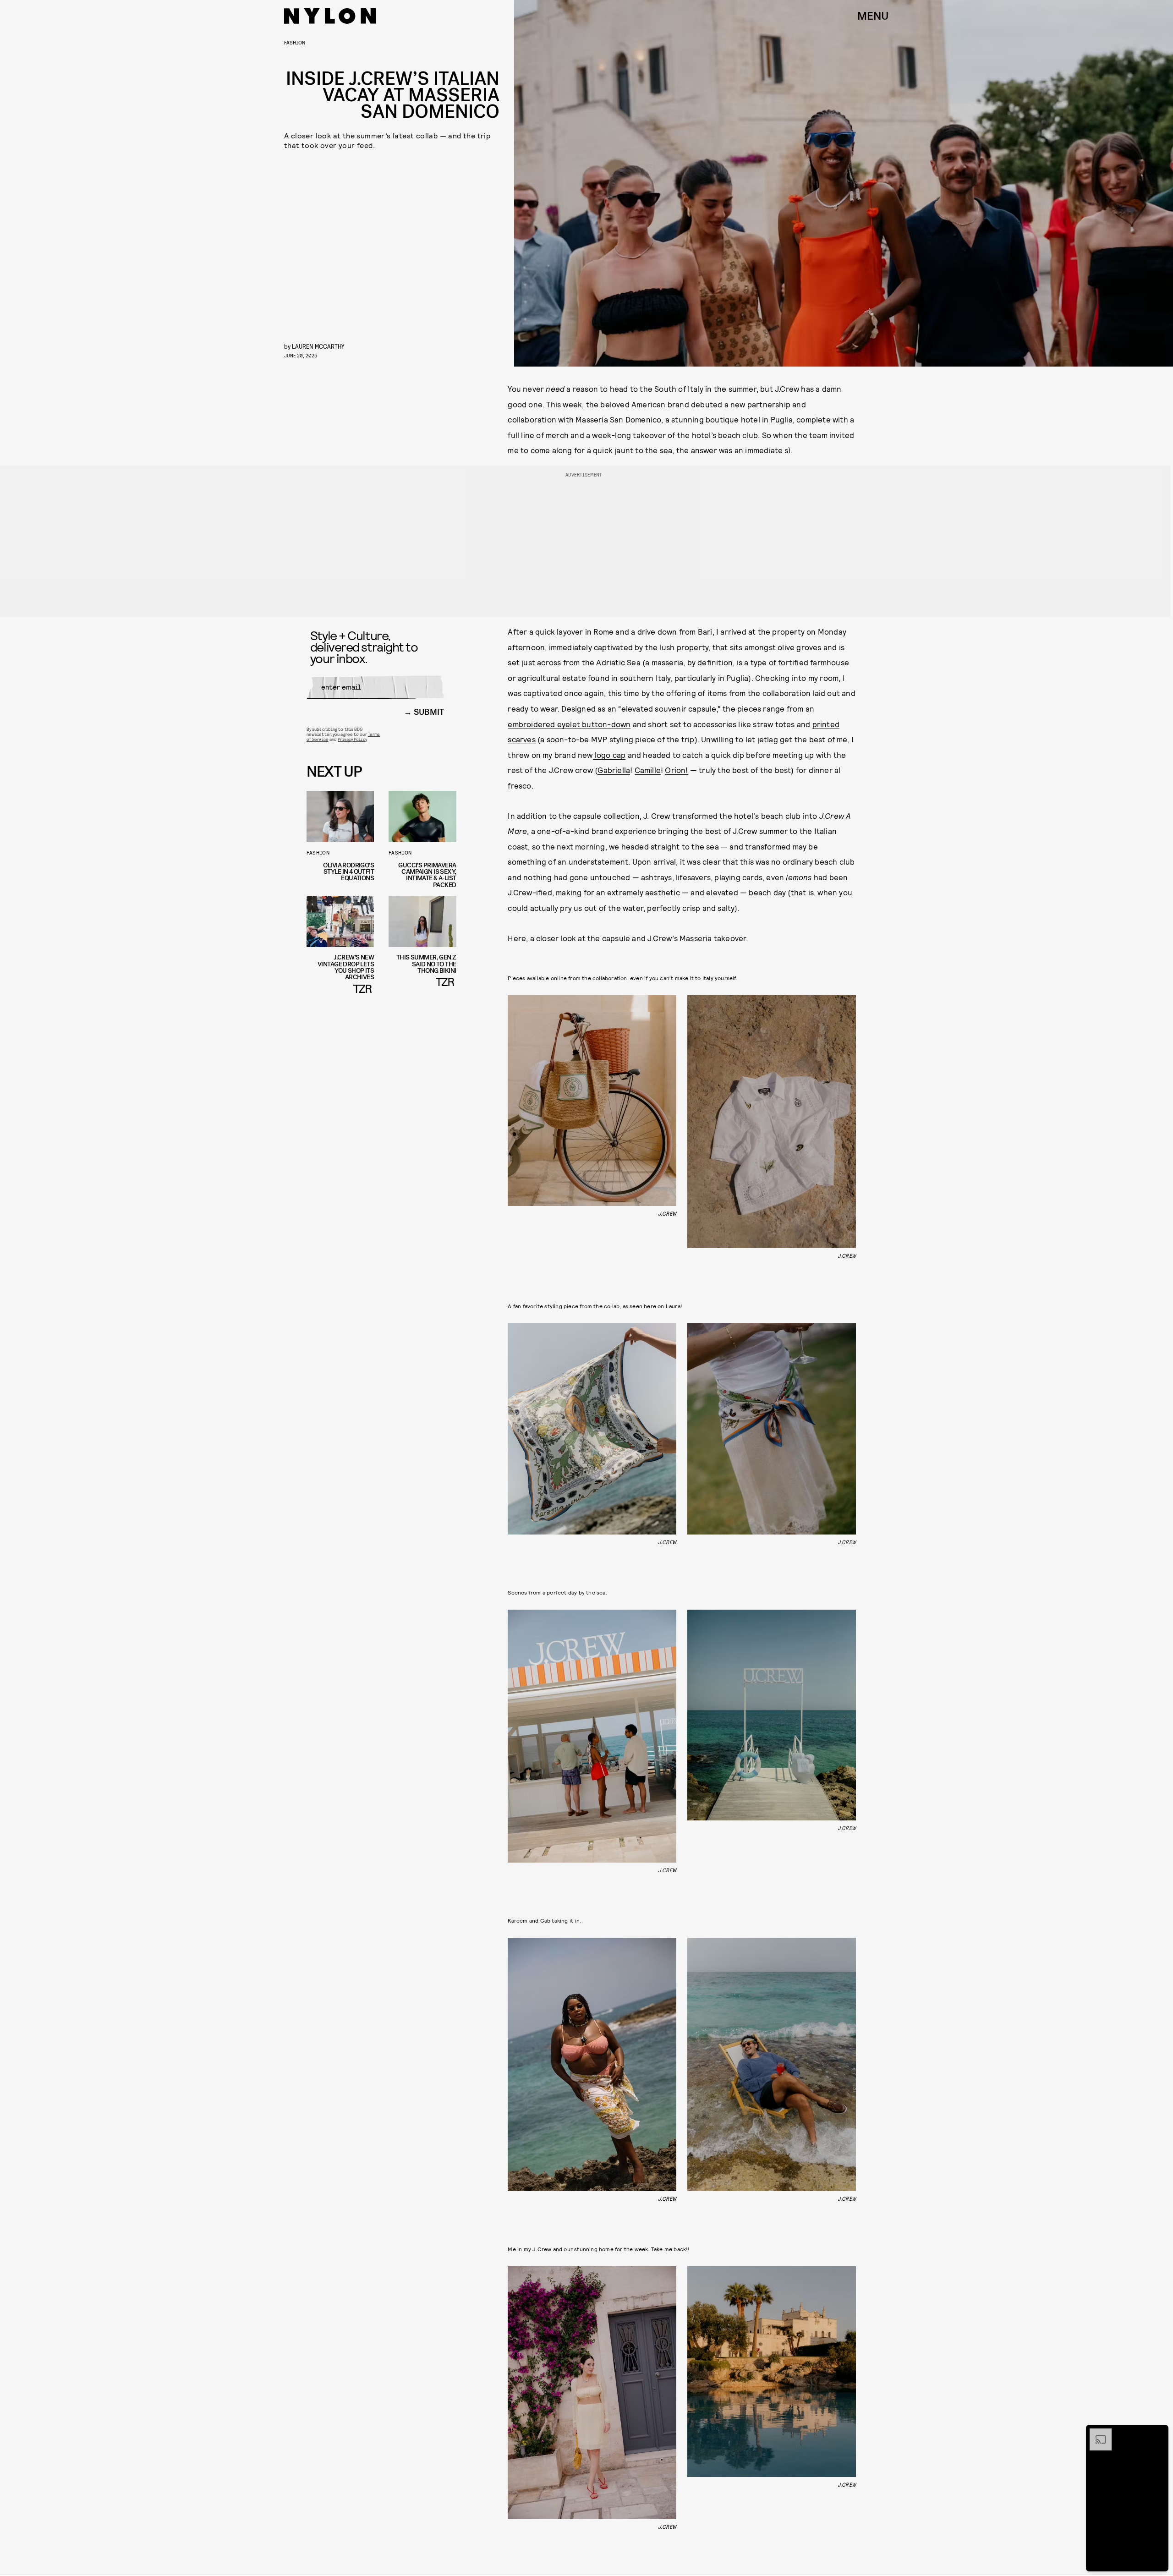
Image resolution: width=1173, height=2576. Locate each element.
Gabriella (614, 770)
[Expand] (1096, 2433)
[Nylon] (330, 16)
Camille (648, 770)
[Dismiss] (1158, 2433)
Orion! (676, 770)
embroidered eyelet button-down (569, 724)
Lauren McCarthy (318, 346)
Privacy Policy (352, 739)
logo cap (609, 755)
